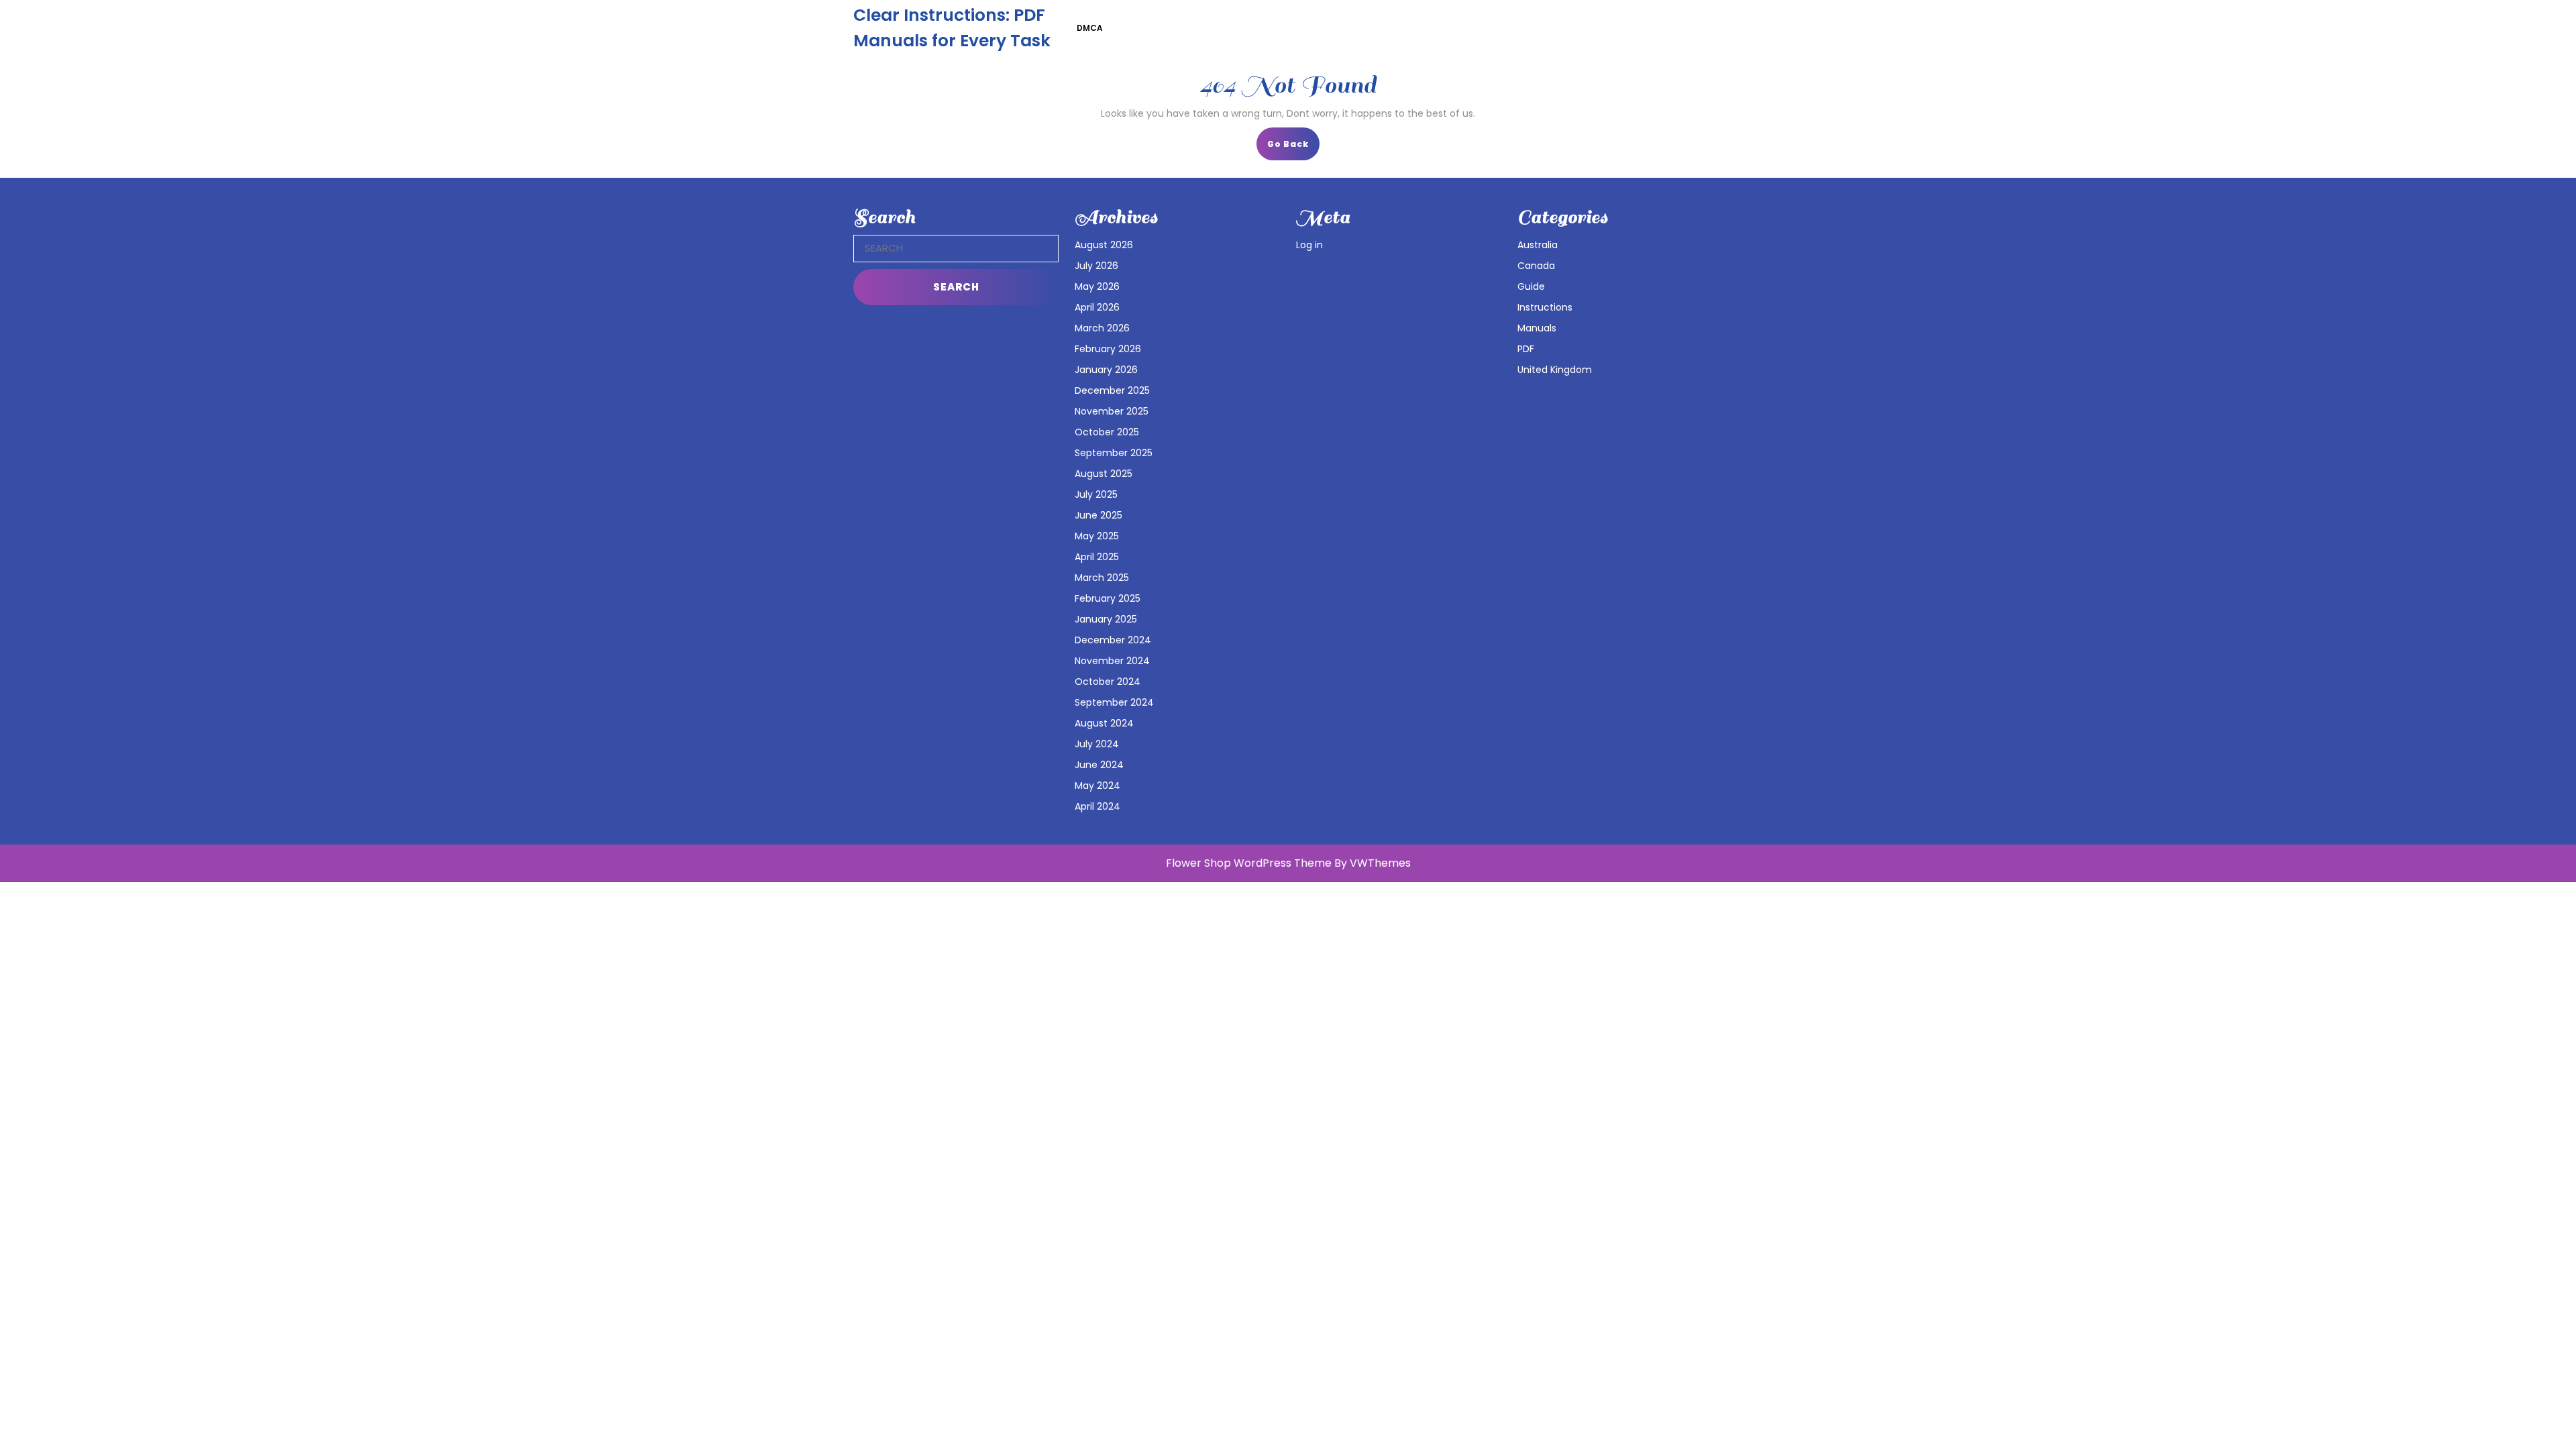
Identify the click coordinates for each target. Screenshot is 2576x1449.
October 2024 (1108, 682)
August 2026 (1104, 245)
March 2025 (1102, 578)
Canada (1536, 266)
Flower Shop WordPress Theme (1249, 863)
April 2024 (1097, 806)
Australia (1538, 245)
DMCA (1090, 28)
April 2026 (1097, 307)
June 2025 (1098, 515)
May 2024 (1097, 786)
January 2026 (1106, 370)
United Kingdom (1555, 370)
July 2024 (1097, 744)
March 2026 (1102, 328)
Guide (1531, 286)
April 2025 (1097, 557)
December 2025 (1112, 390)
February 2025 (1108, 598)
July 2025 (1096, 494)
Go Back (1293, 148)
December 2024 (1113, 640)
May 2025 (1097, 536)
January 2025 (1106, 619)
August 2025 (1104, 474)
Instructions (1545, 307)
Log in (1309, 245)
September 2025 (1114, 453)
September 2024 (1114, 702)
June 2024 (1099, 765)
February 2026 (1108, 349)
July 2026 (1096, 266)
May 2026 (1097, 286)
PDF (1526, 349)
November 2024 (1112, 661)
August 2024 (1104, 723)
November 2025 (1112, 411)
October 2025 (1107, 432)
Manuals (1537, 328)
